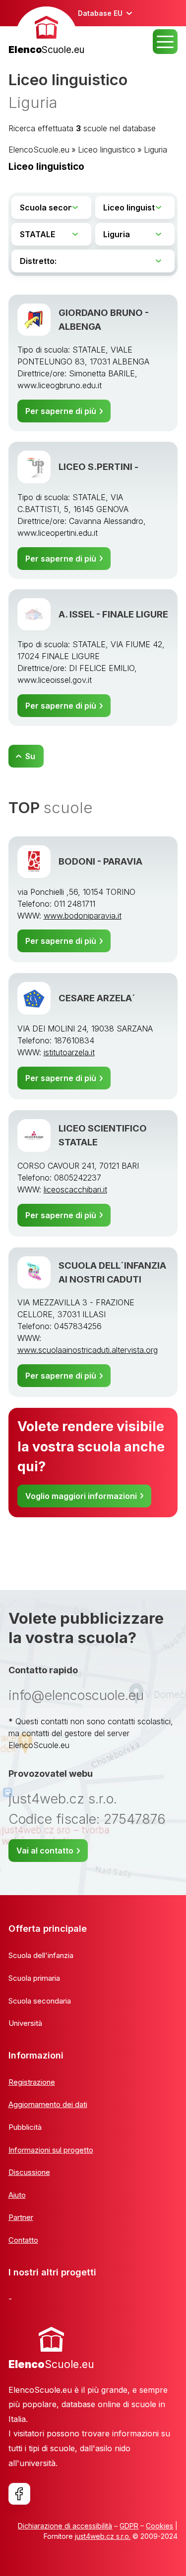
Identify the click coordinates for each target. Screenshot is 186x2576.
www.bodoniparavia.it (83, 916)
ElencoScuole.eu (39, 150)
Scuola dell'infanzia (41, 1955)
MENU (165, 42)
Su (30, 756)
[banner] (46, 32)
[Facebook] (19, 2494)
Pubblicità (25, 2127)
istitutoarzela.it (69, 1052)
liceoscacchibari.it (75, 1189)
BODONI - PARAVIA (100, 861)
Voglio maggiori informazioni (81, 1496)
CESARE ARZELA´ (97, 998)
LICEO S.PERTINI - (98, 466)
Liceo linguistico (107, 150)
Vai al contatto (45, 1851)
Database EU (100, 13)
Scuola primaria (34, 1978)
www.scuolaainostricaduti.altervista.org (88, 1350)
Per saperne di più (61, 411)
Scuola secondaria (40, 2001)
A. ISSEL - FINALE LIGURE (113, 614)
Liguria (155, 150)
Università (25, 2023)
